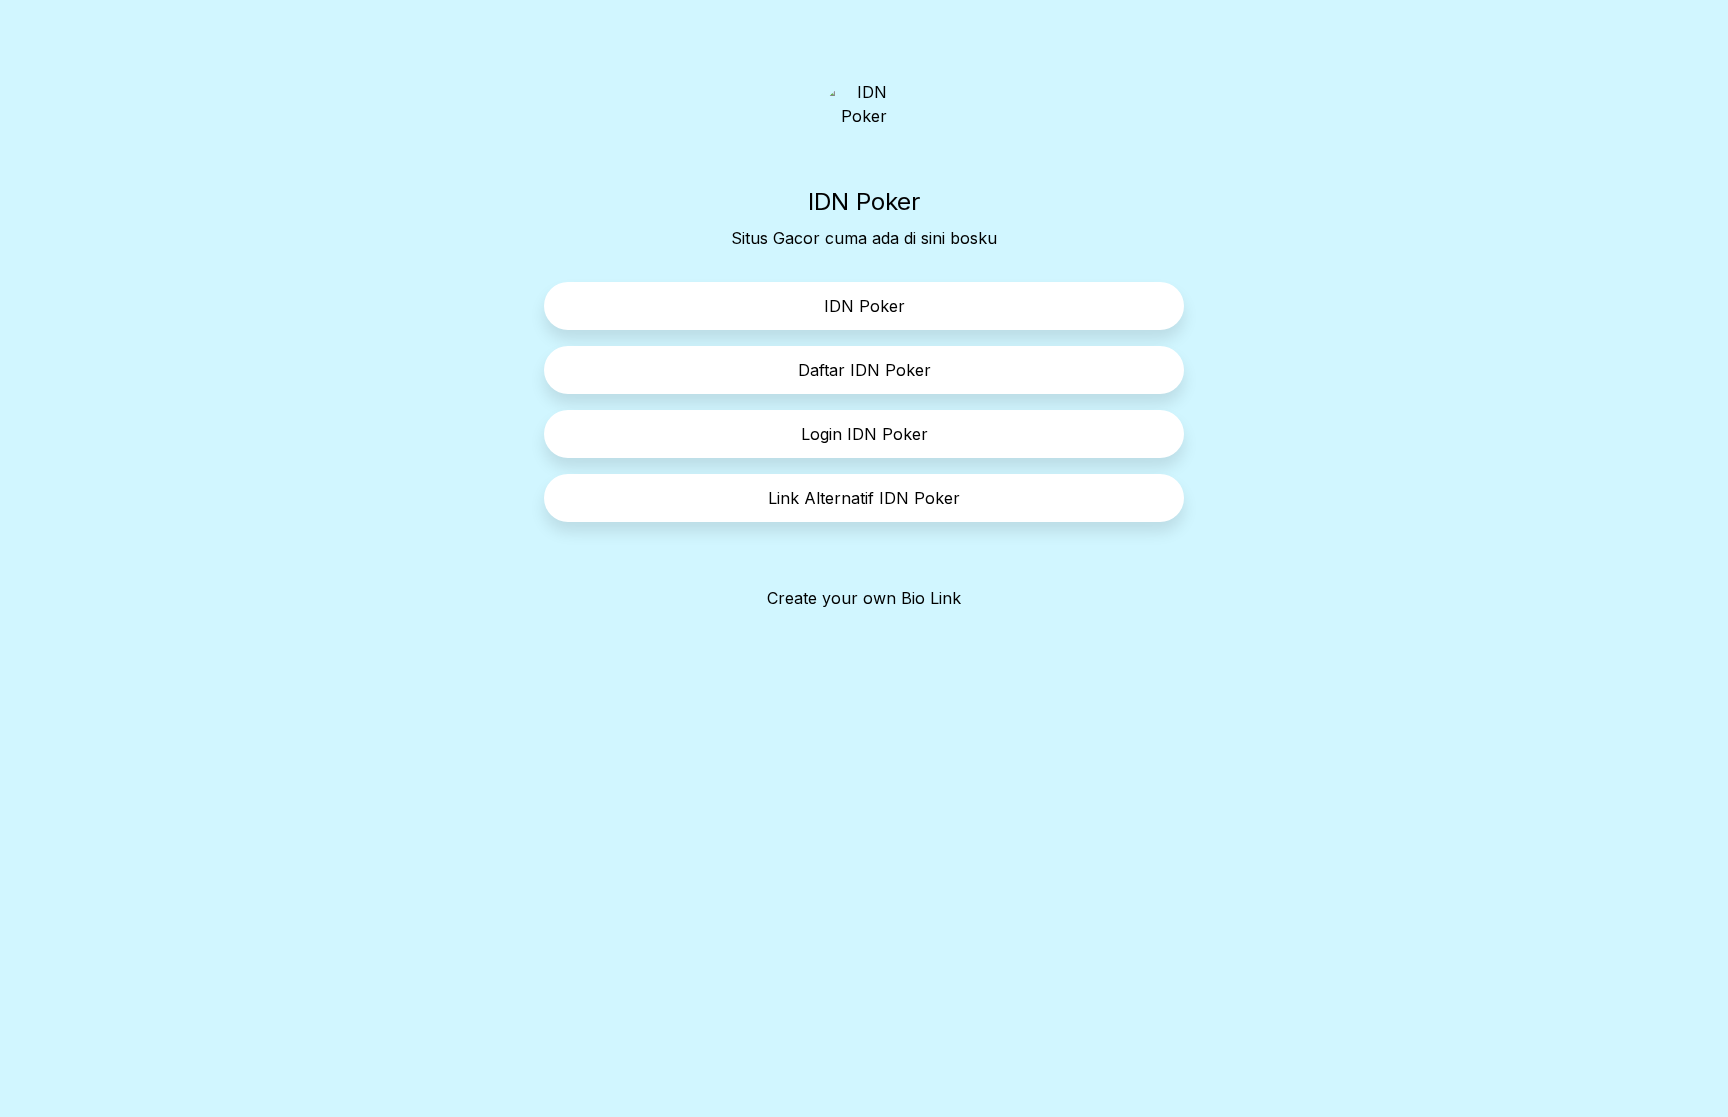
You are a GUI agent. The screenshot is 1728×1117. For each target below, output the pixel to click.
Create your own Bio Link (864, 598)
